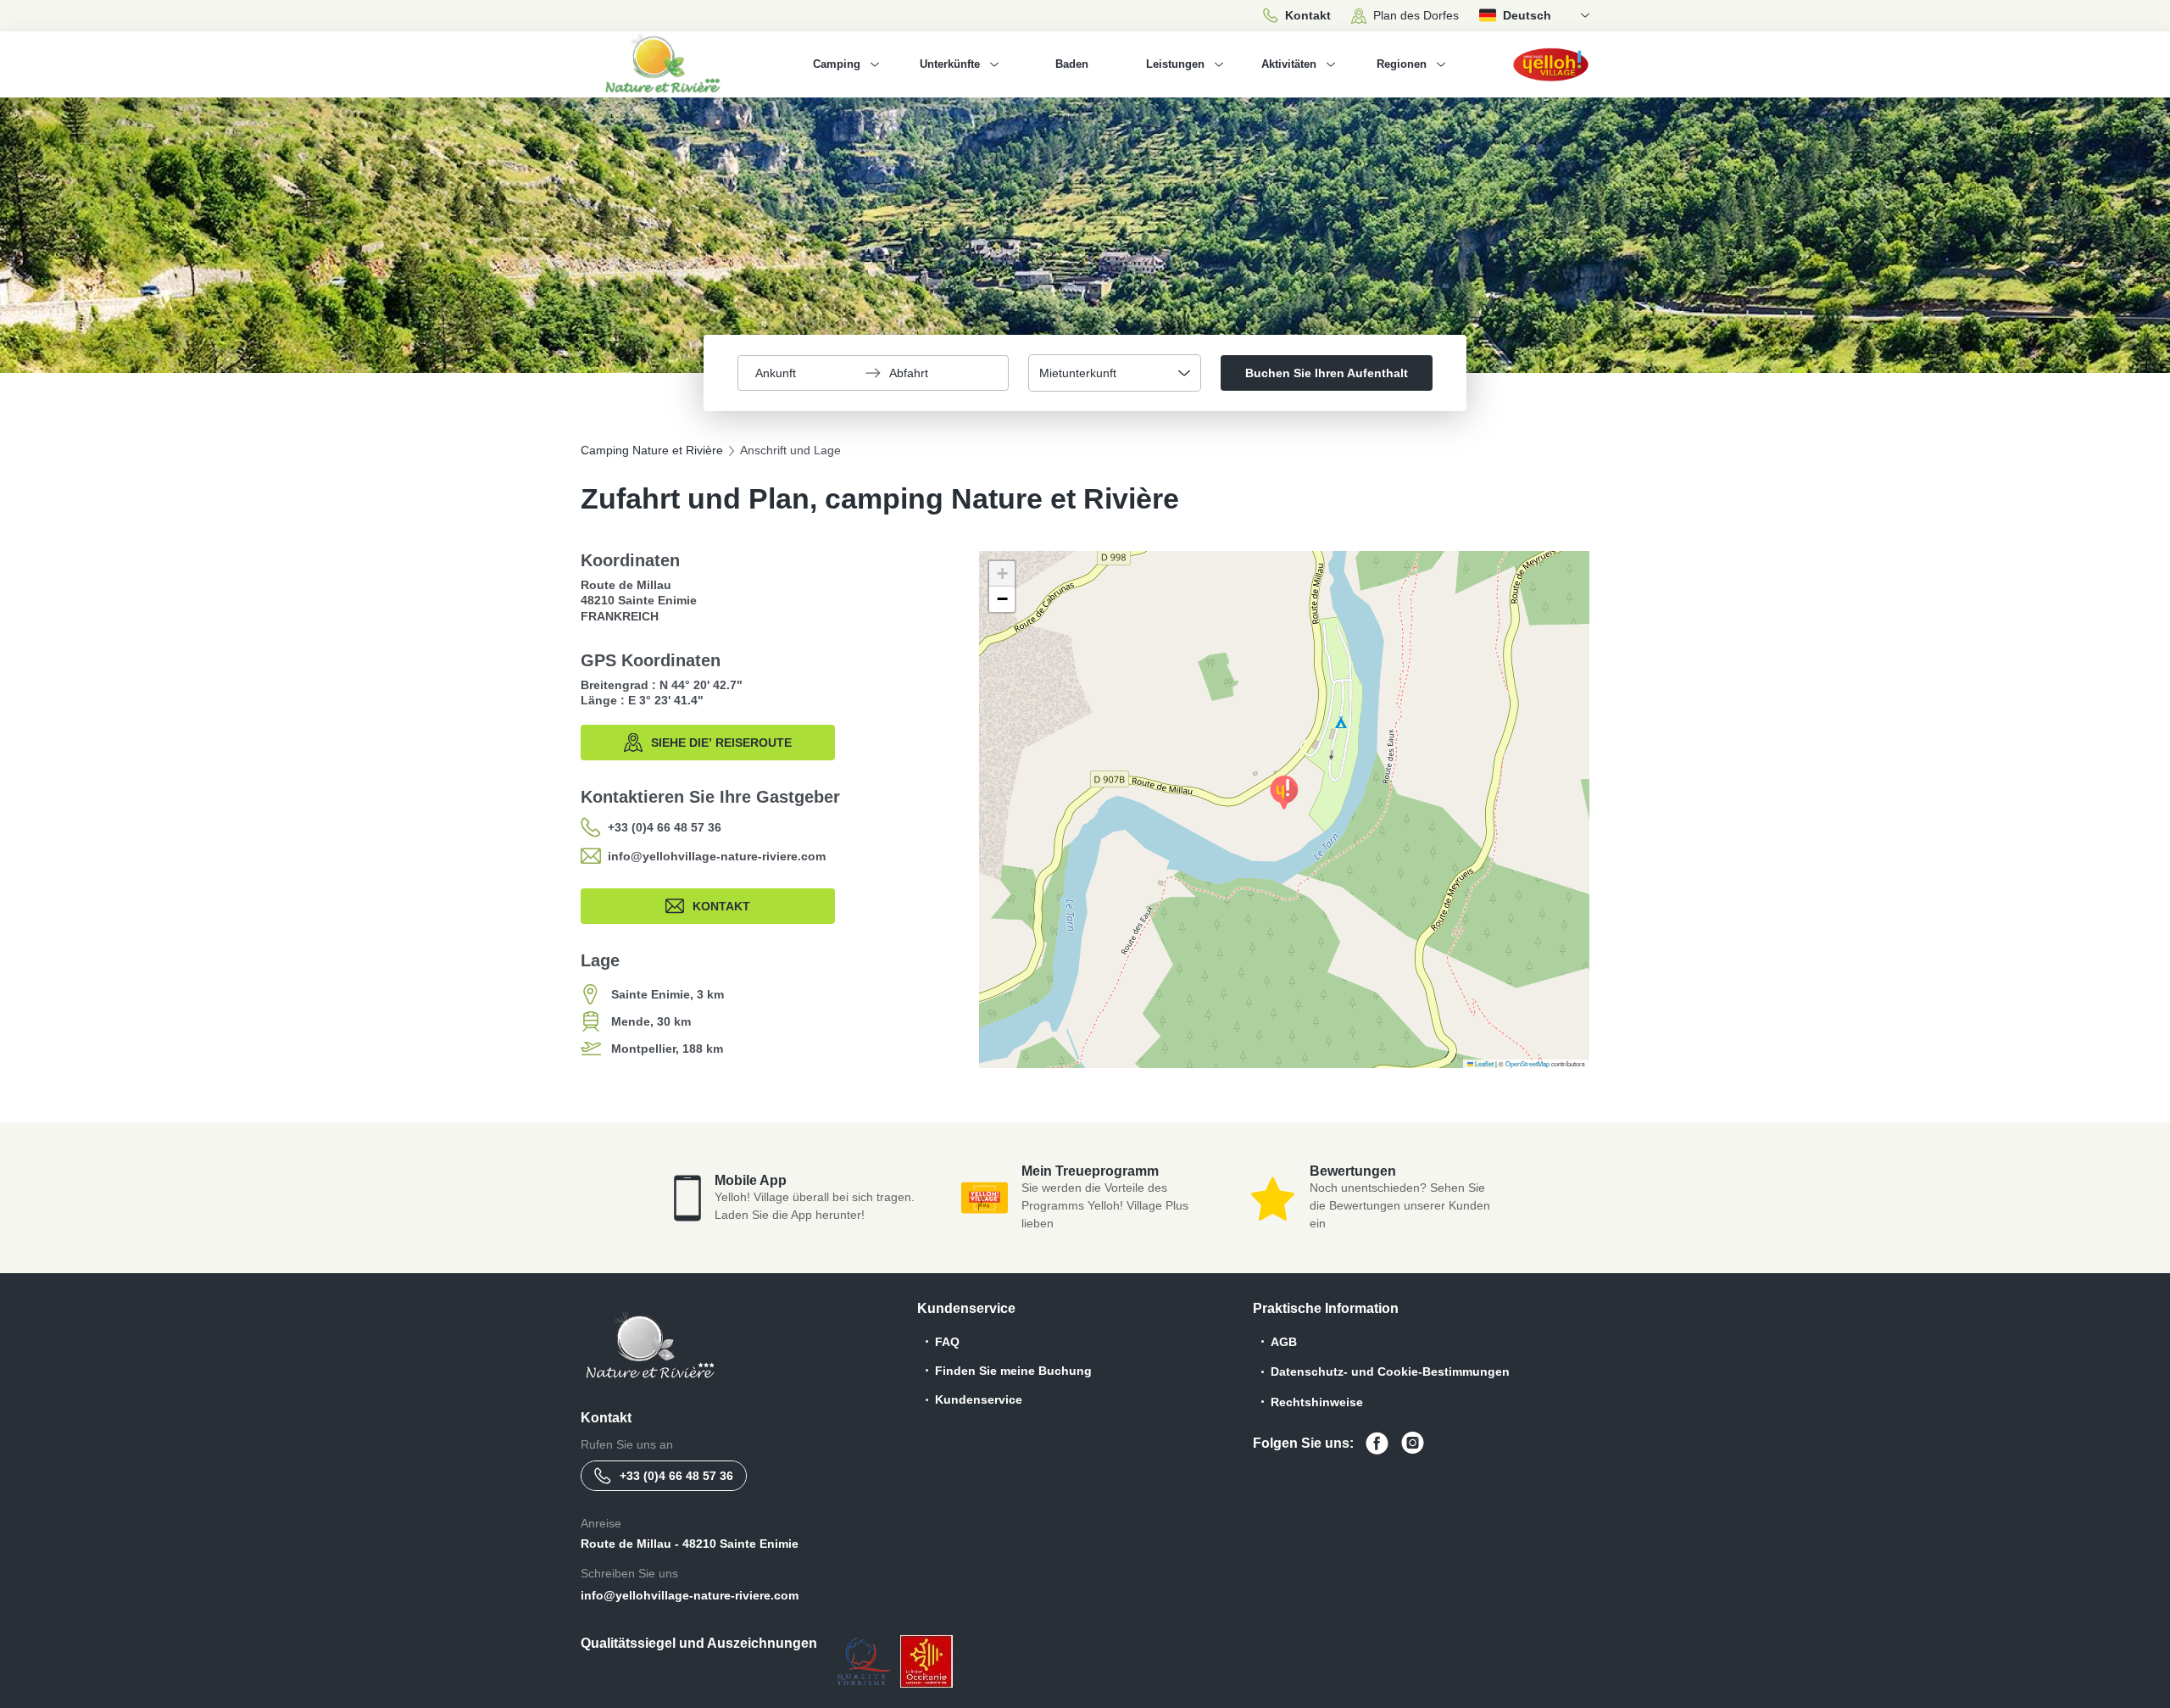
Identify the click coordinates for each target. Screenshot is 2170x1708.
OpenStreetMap (1527, 1063)
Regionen (1402, 64)
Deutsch (1527, 15)
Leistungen (1175, 64)
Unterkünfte (950, 64)
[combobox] (1115, 373)
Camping (837, 64)
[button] (1284, 793)
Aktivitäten (1289, 64)
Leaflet (1483, 1063)
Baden (1072, 64)
